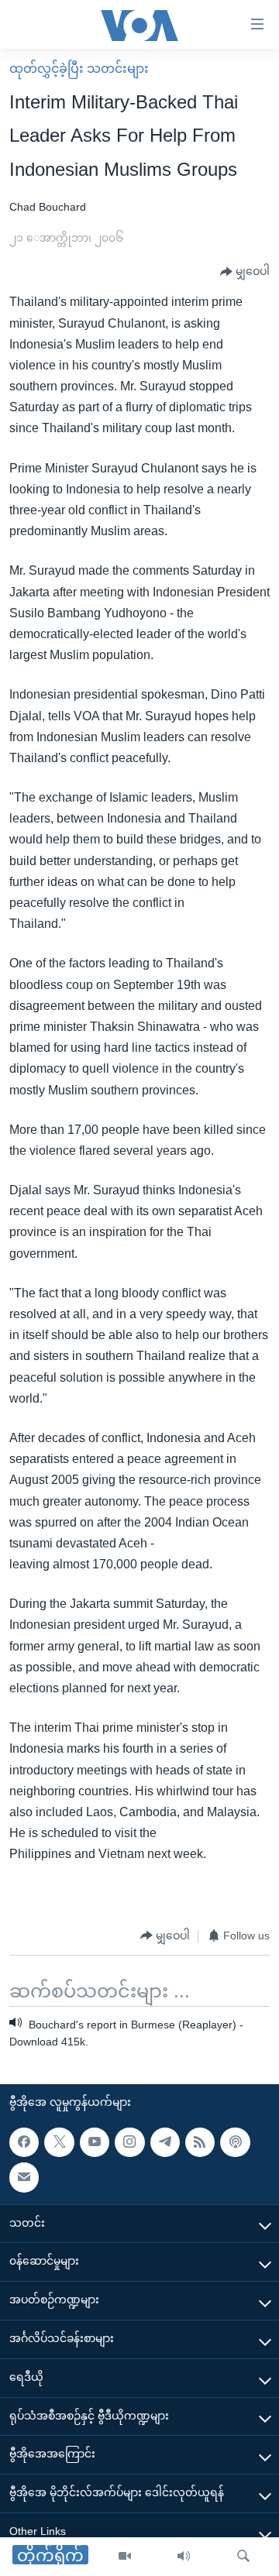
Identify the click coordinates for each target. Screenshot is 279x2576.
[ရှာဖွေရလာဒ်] (243, 2557)
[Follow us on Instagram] (129, 2142)
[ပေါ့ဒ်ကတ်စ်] (235, 2142)
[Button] (245, 272)
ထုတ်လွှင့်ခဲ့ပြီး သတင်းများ (79, 69)
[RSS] (200, 2142)
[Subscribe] (24, 2177)
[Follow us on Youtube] (95, 2142)
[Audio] (184, 2557)
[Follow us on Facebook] (24, 2142)
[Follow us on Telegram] (165, 2142)
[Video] (125, 2557)
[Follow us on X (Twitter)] (59, 2142)
